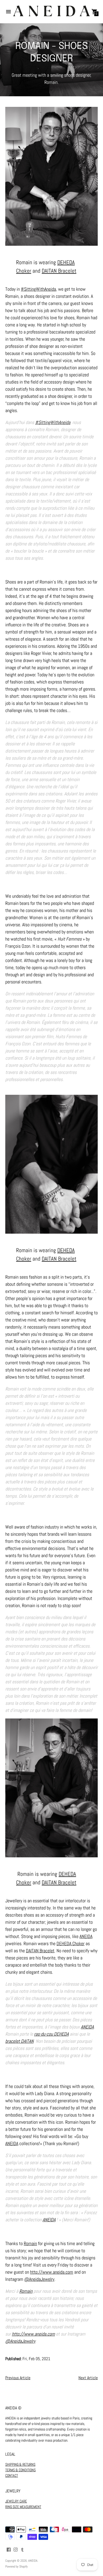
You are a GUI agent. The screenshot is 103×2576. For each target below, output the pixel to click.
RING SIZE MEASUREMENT (23, 2507)
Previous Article (18, 2378)
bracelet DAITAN (19, 2041)
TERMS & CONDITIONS (20, 2470)
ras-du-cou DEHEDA (51, 2034)
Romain (30, 2243)
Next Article (88, 2378)
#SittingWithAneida (38, 289)
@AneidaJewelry (39, 2279)
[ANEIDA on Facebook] (9, 2549)
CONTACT (12, 2475)
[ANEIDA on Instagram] (16, 2549)
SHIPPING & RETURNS (20, 2464)
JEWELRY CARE (16, 2501)
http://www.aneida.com (52, 2272)
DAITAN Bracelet (59, 271)
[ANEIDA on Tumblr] (22, 2549)
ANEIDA (86, 1936)
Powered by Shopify (17, 2566)
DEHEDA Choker (71, 1943)
